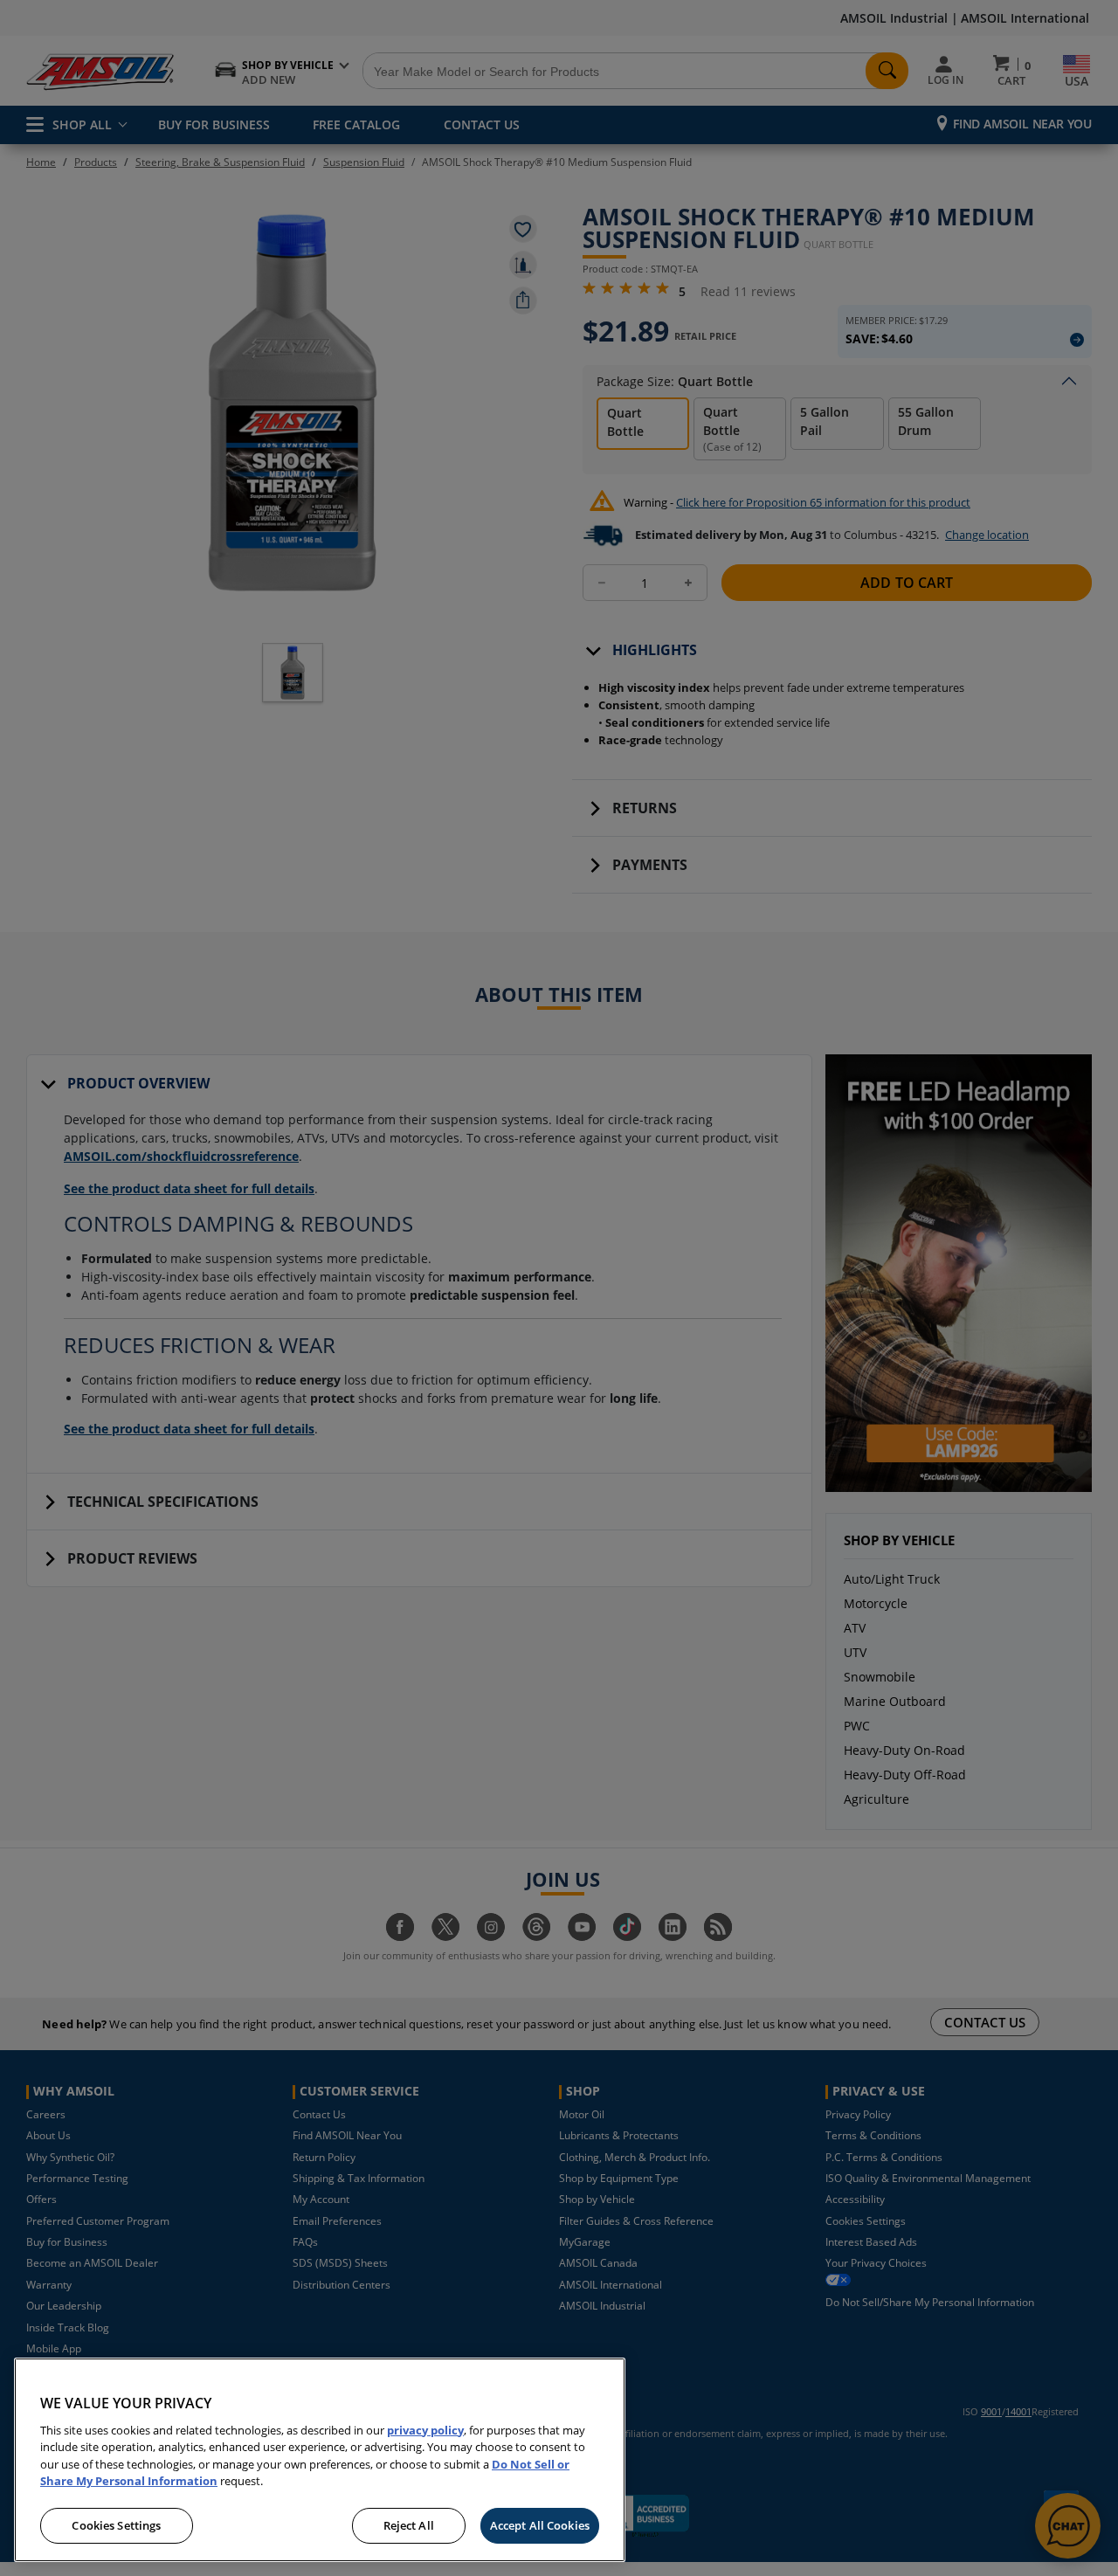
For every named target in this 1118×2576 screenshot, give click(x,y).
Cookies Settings (116, 2525)
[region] (320, 2460)
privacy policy (425, 2430)
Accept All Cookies (540, 2525)
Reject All (409, 2525)
